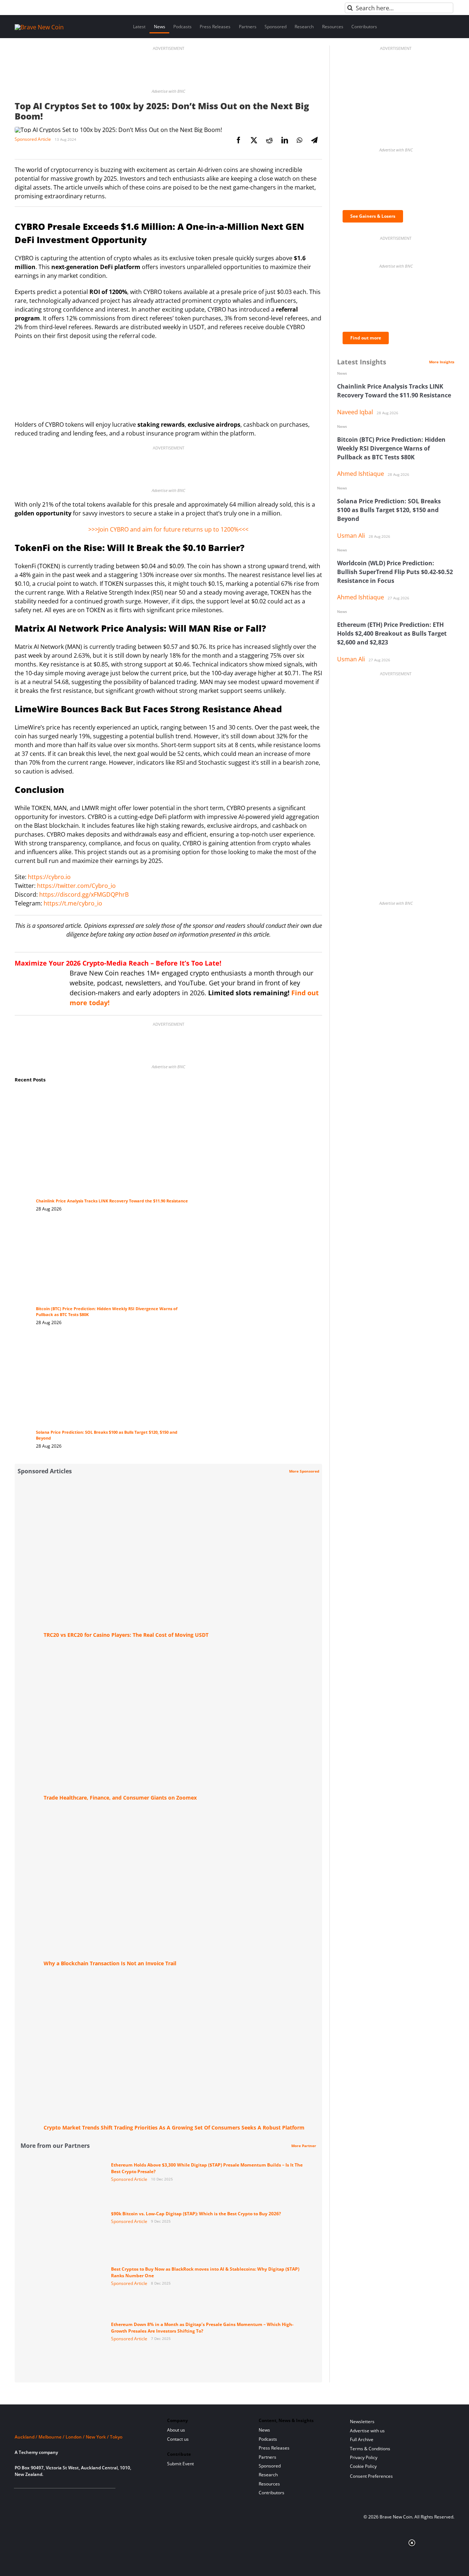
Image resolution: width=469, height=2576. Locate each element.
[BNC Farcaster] (102, 2497)
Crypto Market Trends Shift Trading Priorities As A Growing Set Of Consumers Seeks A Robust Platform (174, 2127)
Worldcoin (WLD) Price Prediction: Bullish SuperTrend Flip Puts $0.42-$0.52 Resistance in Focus (395, 572)
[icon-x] (54, 2497)
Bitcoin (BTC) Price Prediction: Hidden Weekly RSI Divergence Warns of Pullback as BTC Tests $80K (391, 448)
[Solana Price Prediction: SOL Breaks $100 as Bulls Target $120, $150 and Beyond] (113, 1345)
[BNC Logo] (82, 2423)
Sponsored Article (33, 139)
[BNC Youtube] (67, 2497)
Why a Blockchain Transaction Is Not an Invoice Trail (110, 1963)
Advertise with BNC (168, 91)
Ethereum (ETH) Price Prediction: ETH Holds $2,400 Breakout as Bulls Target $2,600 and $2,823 (392, 633)
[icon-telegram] (31, 2497)
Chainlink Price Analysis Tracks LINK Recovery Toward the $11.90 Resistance (112, 1201)
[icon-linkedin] (42, 2497)
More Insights (442, 362)
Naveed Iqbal (355, 412)
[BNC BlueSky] (90, 2497)
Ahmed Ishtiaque (361, 474)
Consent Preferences (371, 2476)
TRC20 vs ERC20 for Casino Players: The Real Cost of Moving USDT (126, 1635)
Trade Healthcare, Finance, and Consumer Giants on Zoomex (120, 1798)
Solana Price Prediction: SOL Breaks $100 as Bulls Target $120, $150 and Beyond (389, 510)
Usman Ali (351, 536)
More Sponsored (304, 1471)
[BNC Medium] (78, 2497)
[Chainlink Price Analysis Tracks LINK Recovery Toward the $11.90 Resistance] (113, 1098)
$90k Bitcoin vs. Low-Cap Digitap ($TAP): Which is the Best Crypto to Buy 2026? (196, 2214)
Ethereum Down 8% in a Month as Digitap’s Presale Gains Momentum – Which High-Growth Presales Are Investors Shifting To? (202, 2328)
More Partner (304, 2146)
